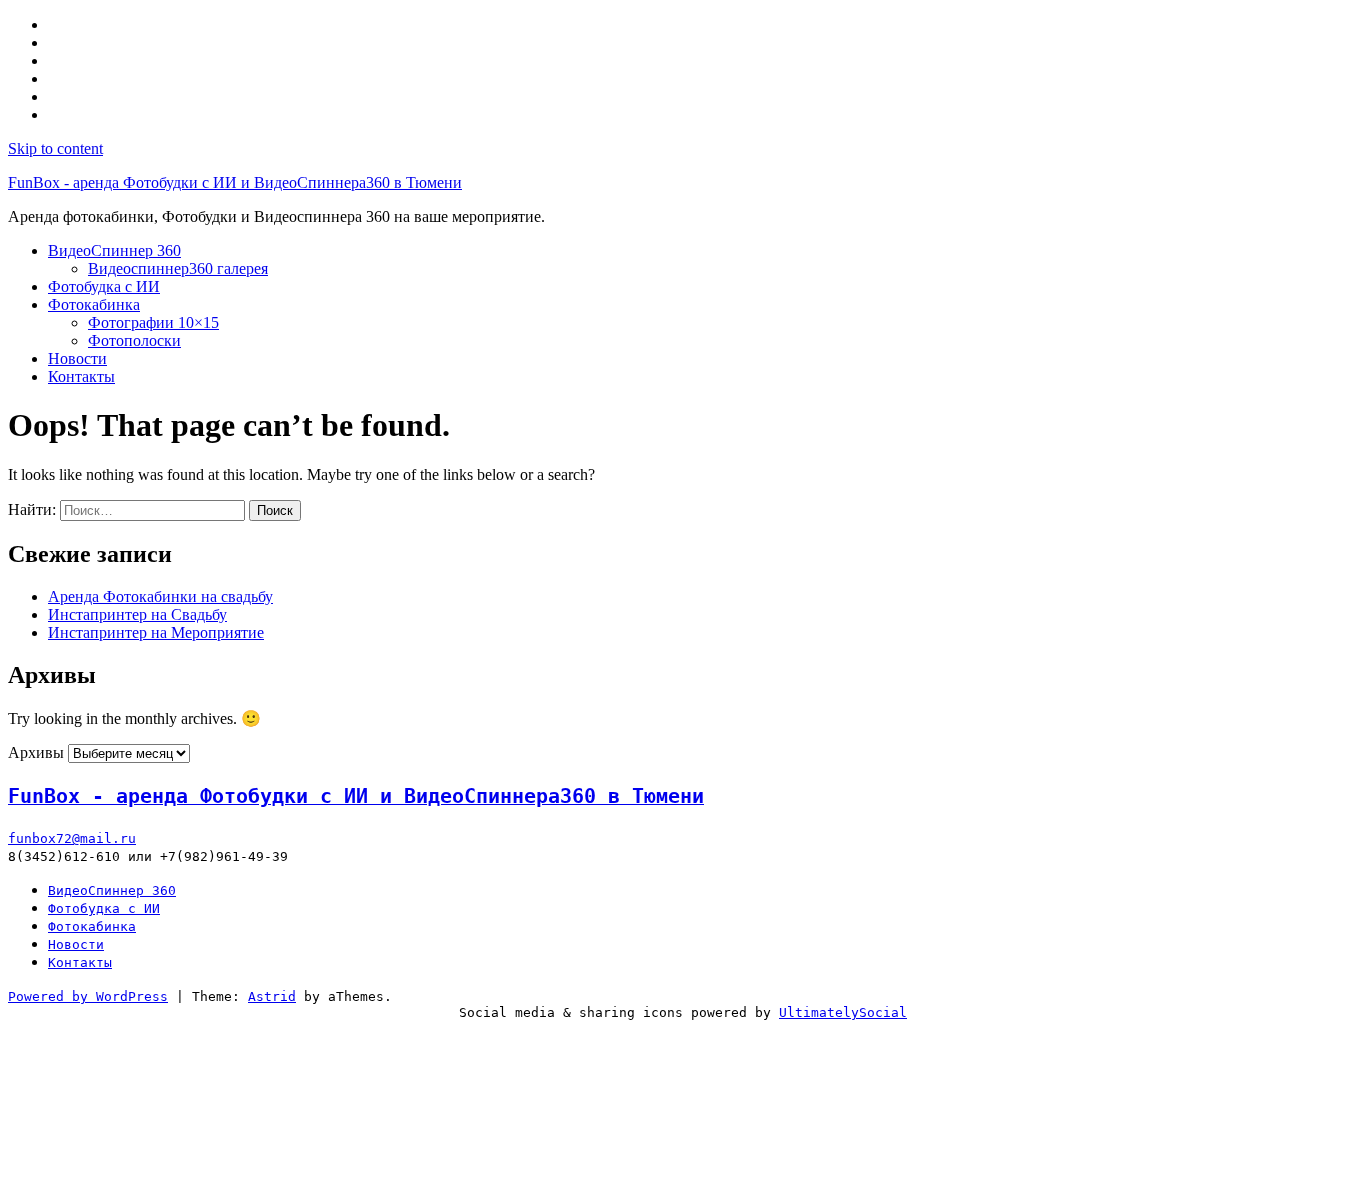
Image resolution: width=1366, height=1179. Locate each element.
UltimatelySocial (843, 1012)
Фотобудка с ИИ (104, 286)
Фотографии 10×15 (153, 322)
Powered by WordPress (88, 996)
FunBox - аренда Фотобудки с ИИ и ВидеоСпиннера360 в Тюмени (235, 182)
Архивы (36, 752)
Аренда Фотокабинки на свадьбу (160, 596)
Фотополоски (134, 340)
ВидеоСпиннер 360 (114, 250)
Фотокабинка (94, 304)
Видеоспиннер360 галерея (178, 268)
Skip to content (55, 148)
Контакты (81, 376)
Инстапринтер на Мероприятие (156, 632)
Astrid (272, 996)
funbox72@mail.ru (72, 838)
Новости (77, 358)
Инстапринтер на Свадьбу (137, 614)
